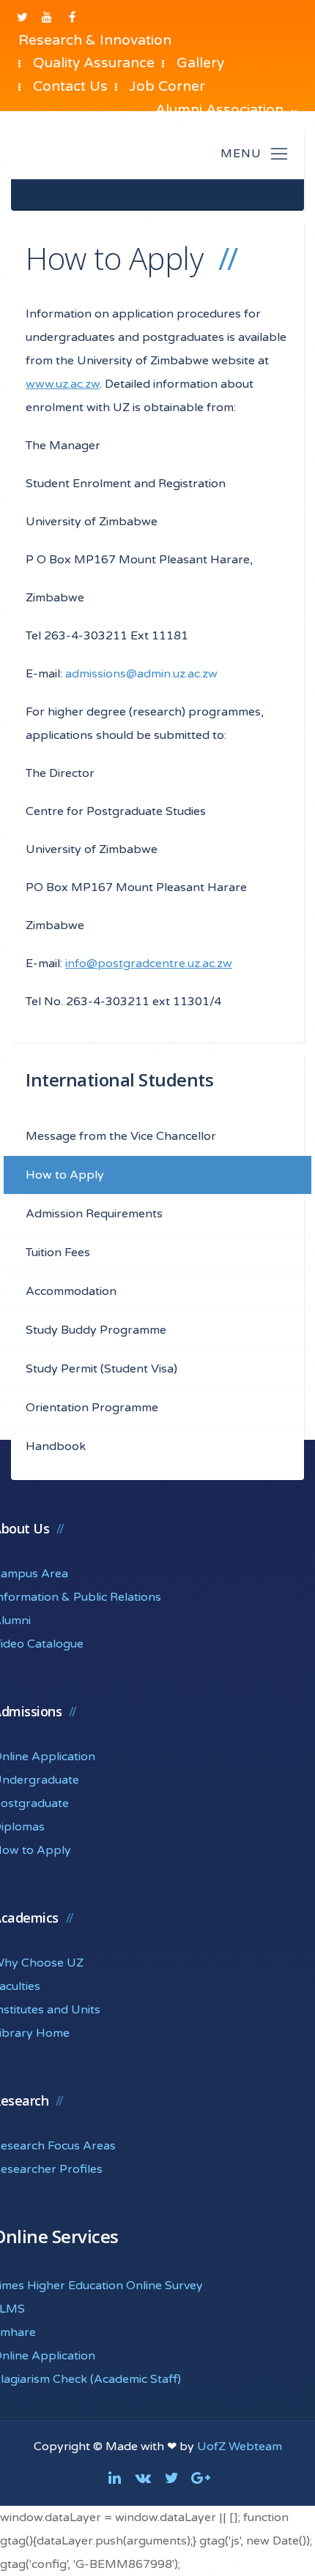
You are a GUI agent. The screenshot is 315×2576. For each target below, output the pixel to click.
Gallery (200, 63)
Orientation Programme (92, 1408)
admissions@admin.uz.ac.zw (141, 674)
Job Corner (167, 86)
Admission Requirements (94, 1214)
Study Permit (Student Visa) (101, 1369)
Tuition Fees (58, 1253)
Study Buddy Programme (96, 1330)
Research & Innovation (95, 40)
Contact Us (70, 86)
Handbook (56, 1446)
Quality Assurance (94, 63)
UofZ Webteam (240, 2447)
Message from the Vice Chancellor (121, 1136)
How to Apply (65, 1175)
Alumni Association (221, 109)
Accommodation (71, 1291)
